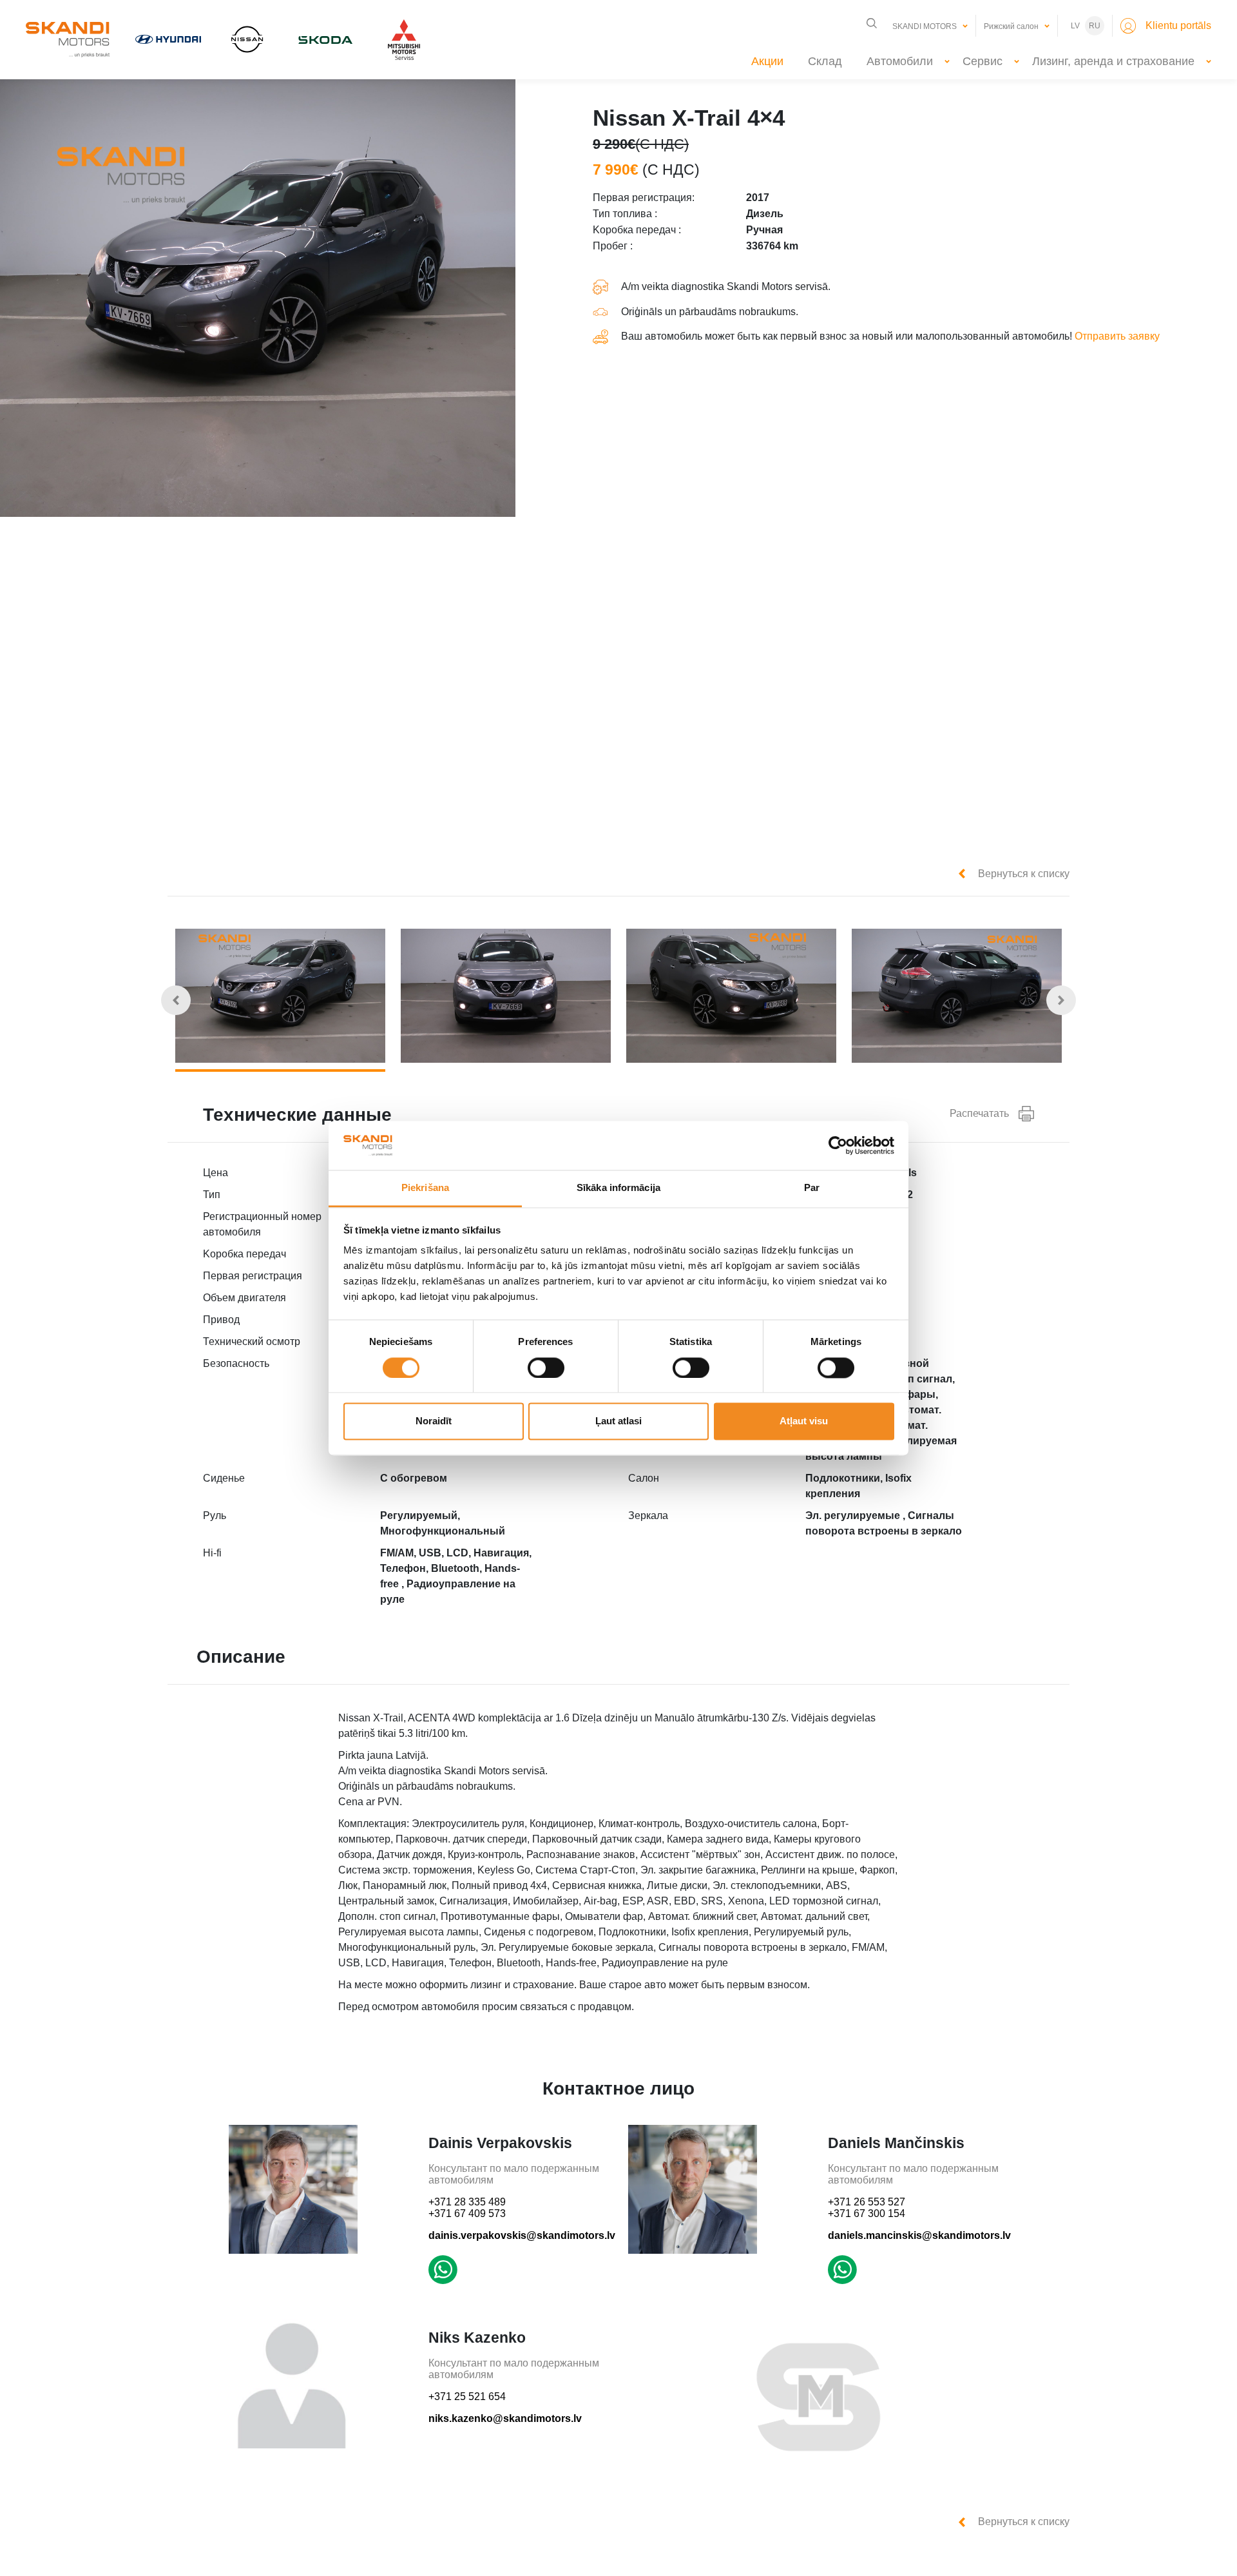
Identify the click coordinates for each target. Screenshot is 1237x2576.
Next (1061, 1000)
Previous (176, 1000)
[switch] (546, 1368)
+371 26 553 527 (867, 2202)
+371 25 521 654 (467, 2397)
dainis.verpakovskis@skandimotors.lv (522, 2235)
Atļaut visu (804, 1421)
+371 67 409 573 (467, 2213)
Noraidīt (434, 1421)
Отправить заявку (1117, 336)
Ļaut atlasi (618, 1421)
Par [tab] (812, 1188)
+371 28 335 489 (467, 2202)
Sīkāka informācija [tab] (618, 1188)
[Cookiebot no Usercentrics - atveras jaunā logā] (838, 1145)
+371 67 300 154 (867, 2213)
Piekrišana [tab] (425, 1188)
